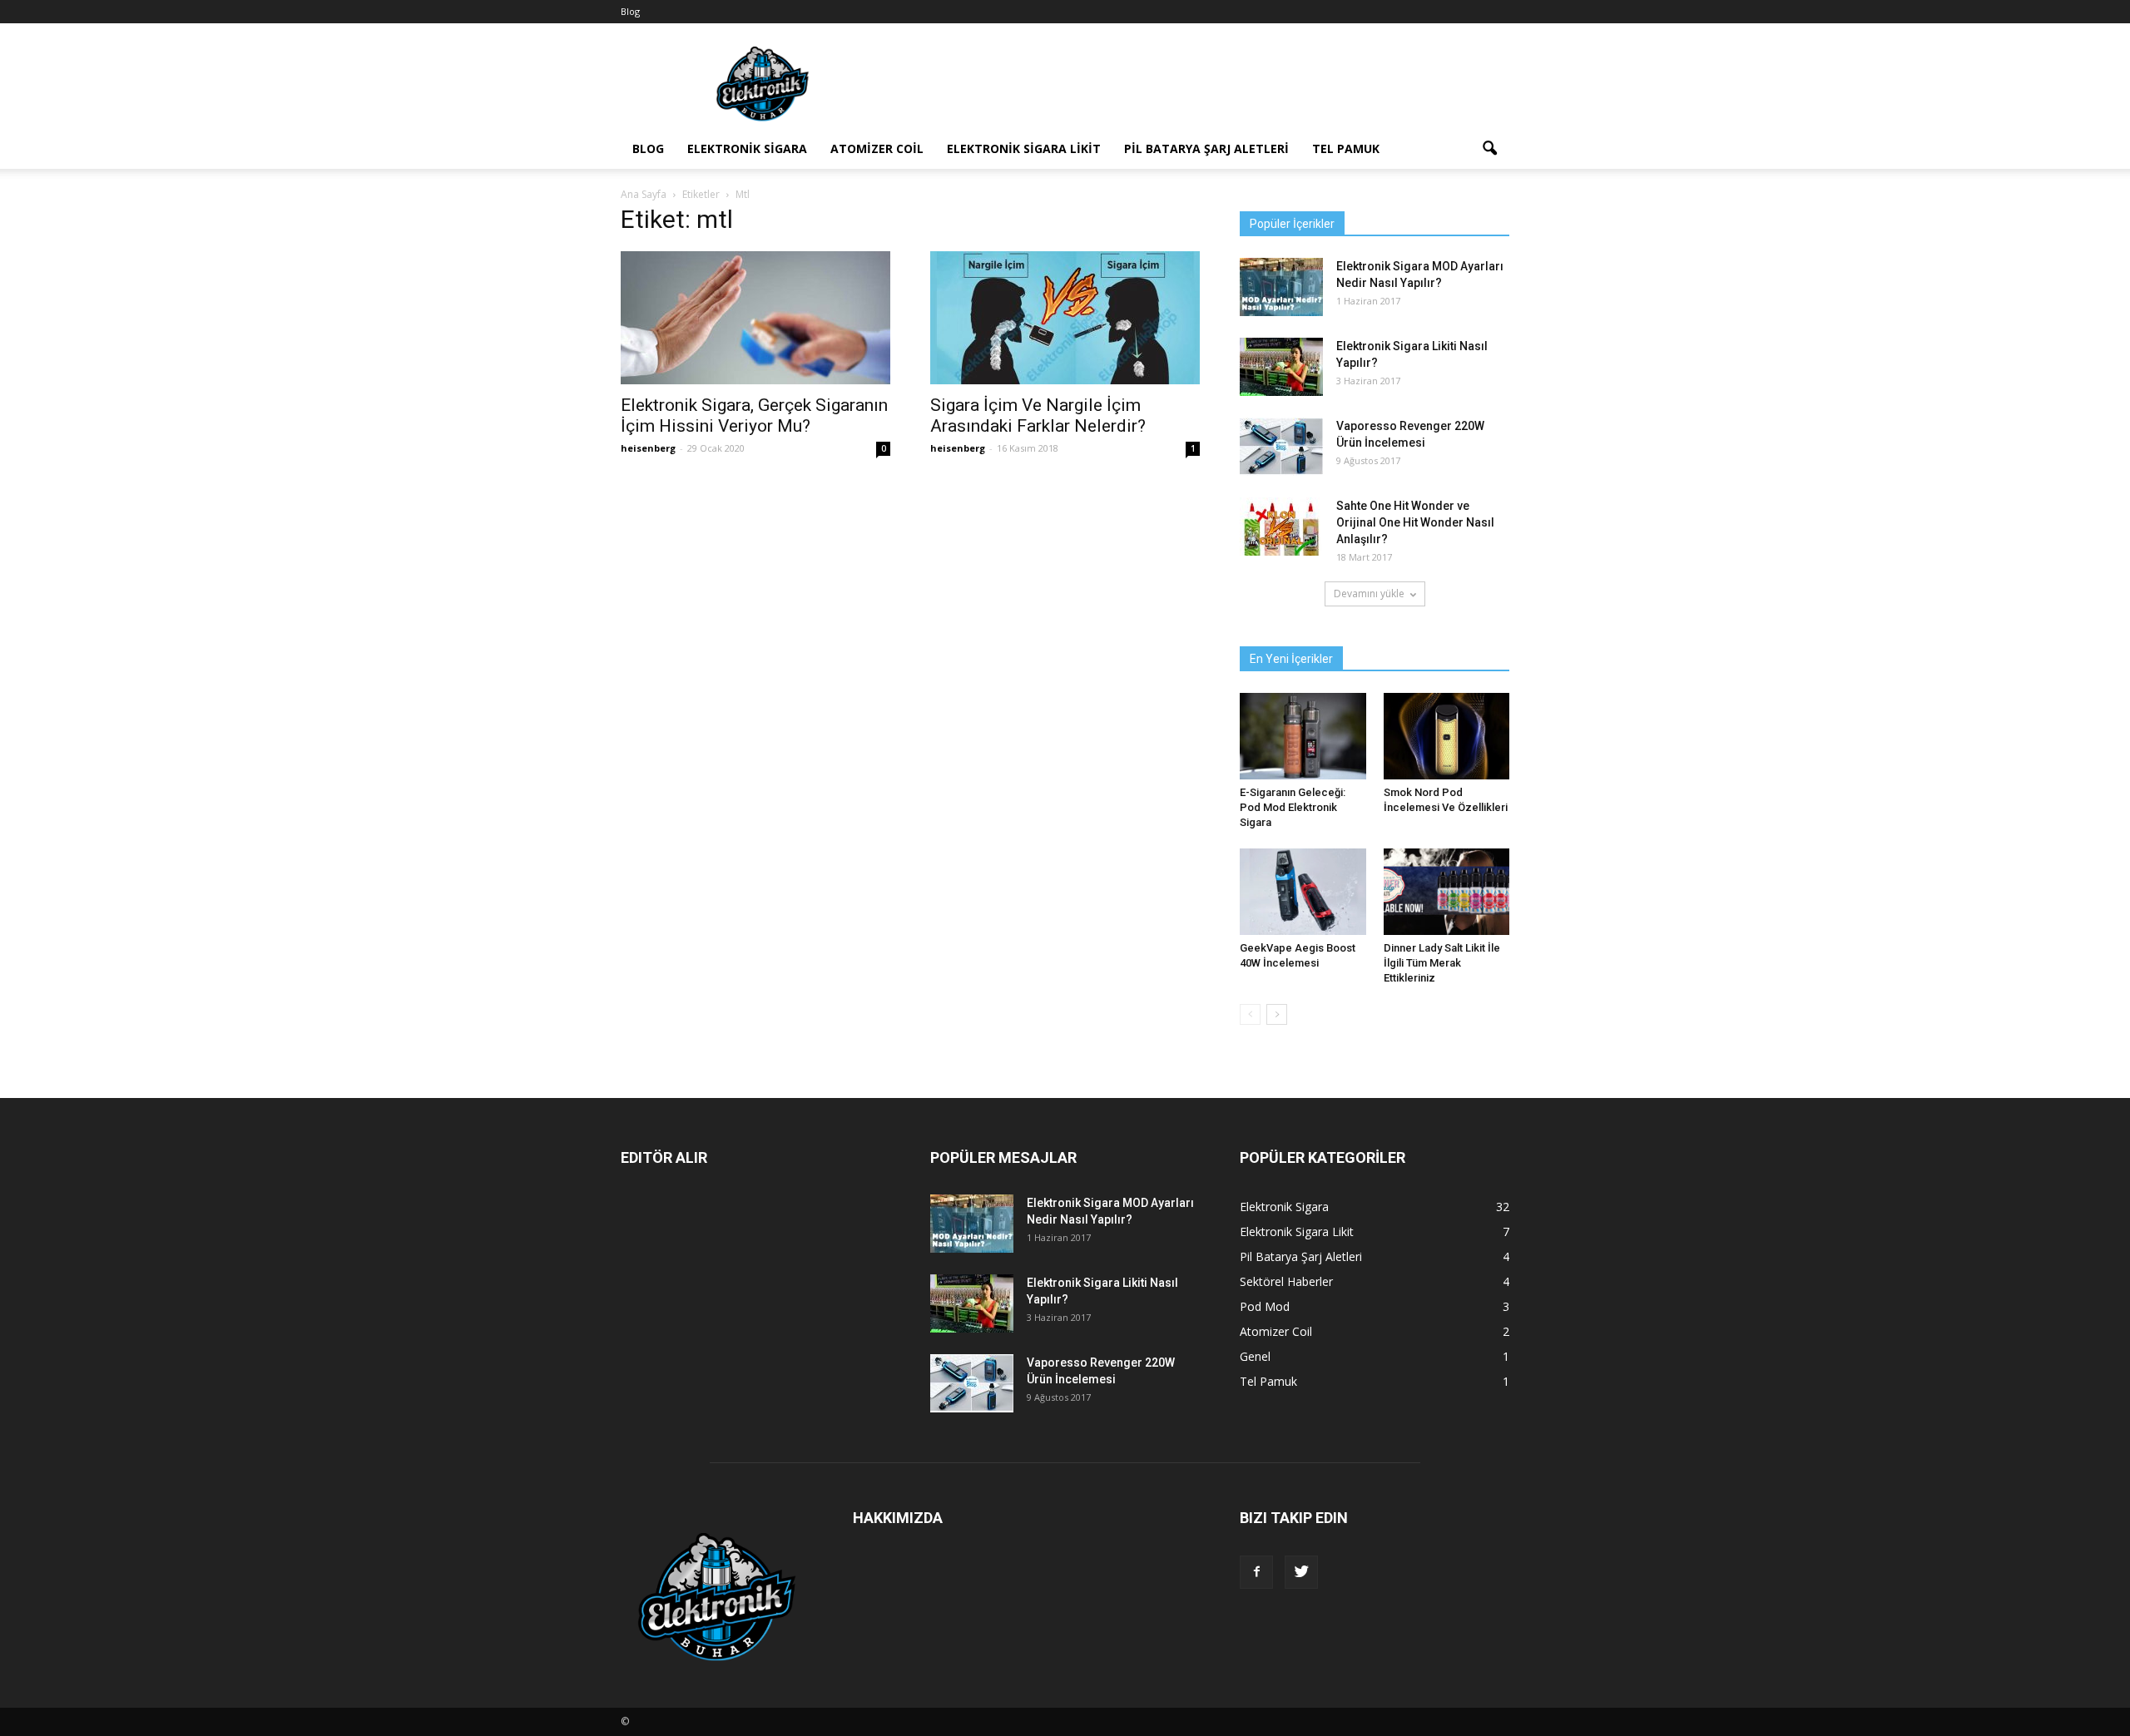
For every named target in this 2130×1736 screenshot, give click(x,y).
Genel (1255, 1356)
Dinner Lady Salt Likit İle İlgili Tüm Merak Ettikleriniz (1442, 963)
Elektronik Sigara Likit (1024, 148)
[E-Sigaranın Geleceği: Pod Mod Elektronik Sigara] (1303, 736)
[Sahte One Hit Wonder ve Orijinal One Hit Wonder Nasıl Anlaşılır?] (1281, 527)
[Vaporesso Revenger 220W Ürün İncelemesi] (1281, 447)
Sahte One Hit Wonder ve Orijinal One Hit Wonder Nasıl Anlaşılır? (1415, 522)
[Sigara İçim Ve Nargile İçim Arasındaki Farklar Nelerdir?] (1065, 318)
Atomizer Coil (877, 148)
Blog (630, 11)
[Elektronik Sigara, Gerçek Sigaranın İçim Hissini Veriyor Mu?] (755, 318)
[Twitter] (1301, 1572)
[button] (1489, 149)
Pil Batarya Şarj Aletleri (1206, 148)
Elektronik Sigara (747, 148)
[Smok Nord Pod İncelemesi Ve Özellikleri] (1447, 736)
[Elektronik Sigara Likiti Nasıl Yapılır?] (1281, 367)
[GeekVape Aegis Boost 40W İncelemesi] (1303, 892)
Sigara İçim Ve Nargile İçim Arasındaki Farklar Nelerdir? (1038, 415)
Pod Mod (1265, 1306)
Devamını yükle (1369, 594)
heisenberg (648, 448)
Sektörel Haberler (1286, 1281)
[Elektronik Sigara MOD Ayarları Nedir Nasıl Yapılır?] (1281, 287)
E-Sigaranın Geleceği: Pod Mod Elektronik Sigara (1293, 807)
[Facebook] (1256, 1572)
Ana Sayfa (644, 194)
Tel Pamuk (1346, 148)
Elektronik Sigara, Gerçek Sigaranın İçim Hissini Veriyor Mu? (754, 415)
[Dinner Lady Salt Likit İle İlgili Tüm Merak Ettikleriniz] (1447, 892)
